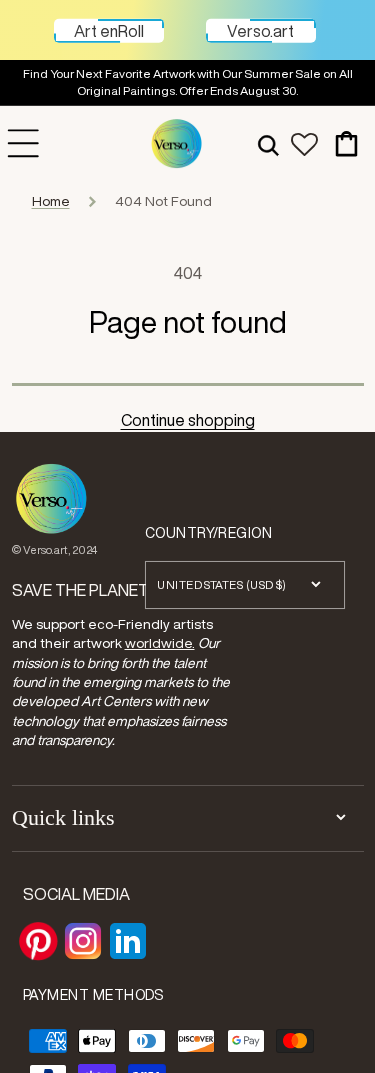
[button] (268, 143)
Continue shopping (188, 420)
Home (51, 201)
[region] (187, 83)
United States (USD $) (222, 584)
